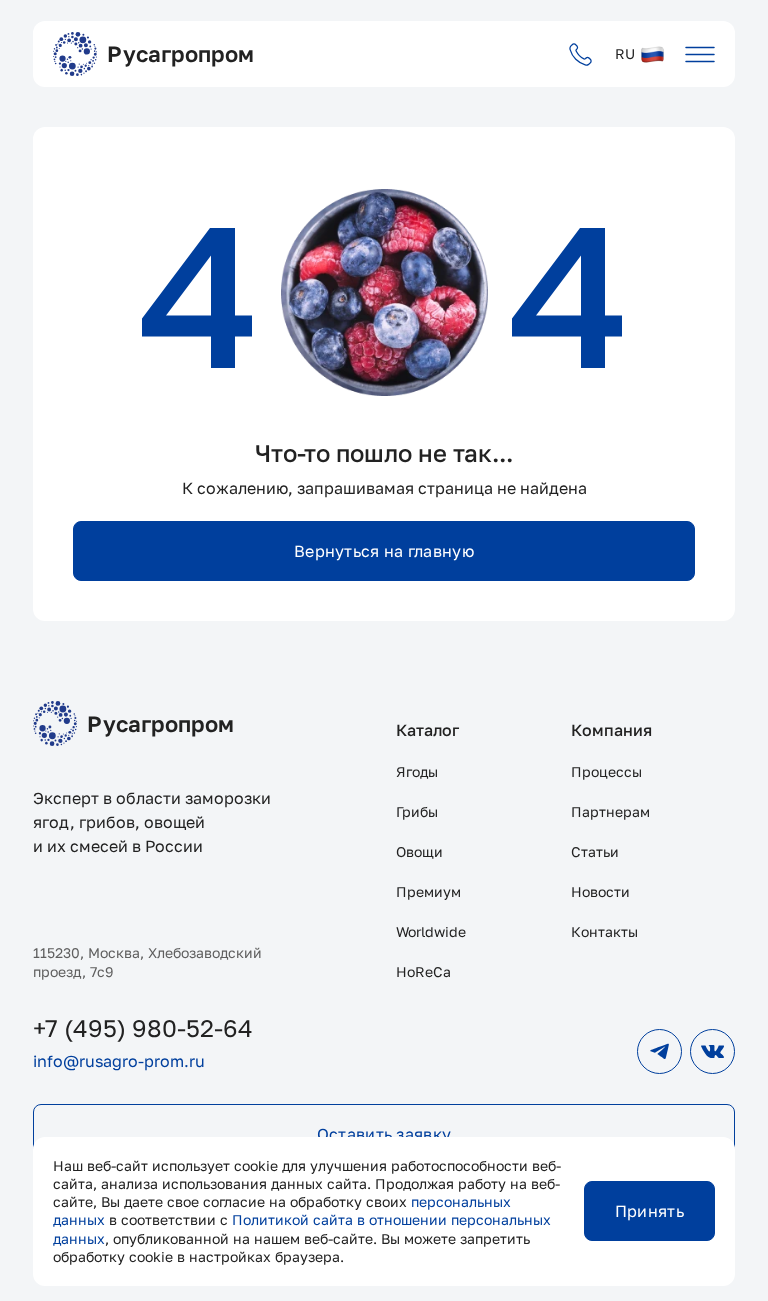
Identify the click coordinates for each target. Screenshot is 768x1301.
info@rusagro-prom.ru (119, 1061)
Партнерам (610, 811)
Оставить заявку (384, 1134)
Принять (649, 1211)
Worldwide (431, 931)
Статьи (595, 851)
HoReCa (423, 971)
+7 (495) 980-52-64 (143, 1027)
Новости (600, 891)
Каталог (427, 730)
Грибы (417, 811)
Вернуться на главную (384, 551)
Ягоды (417, 771)
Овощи (419, 851)
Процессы (606, 771)
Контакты (604, 931)
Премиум (428, 891)
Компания (611, 730)
